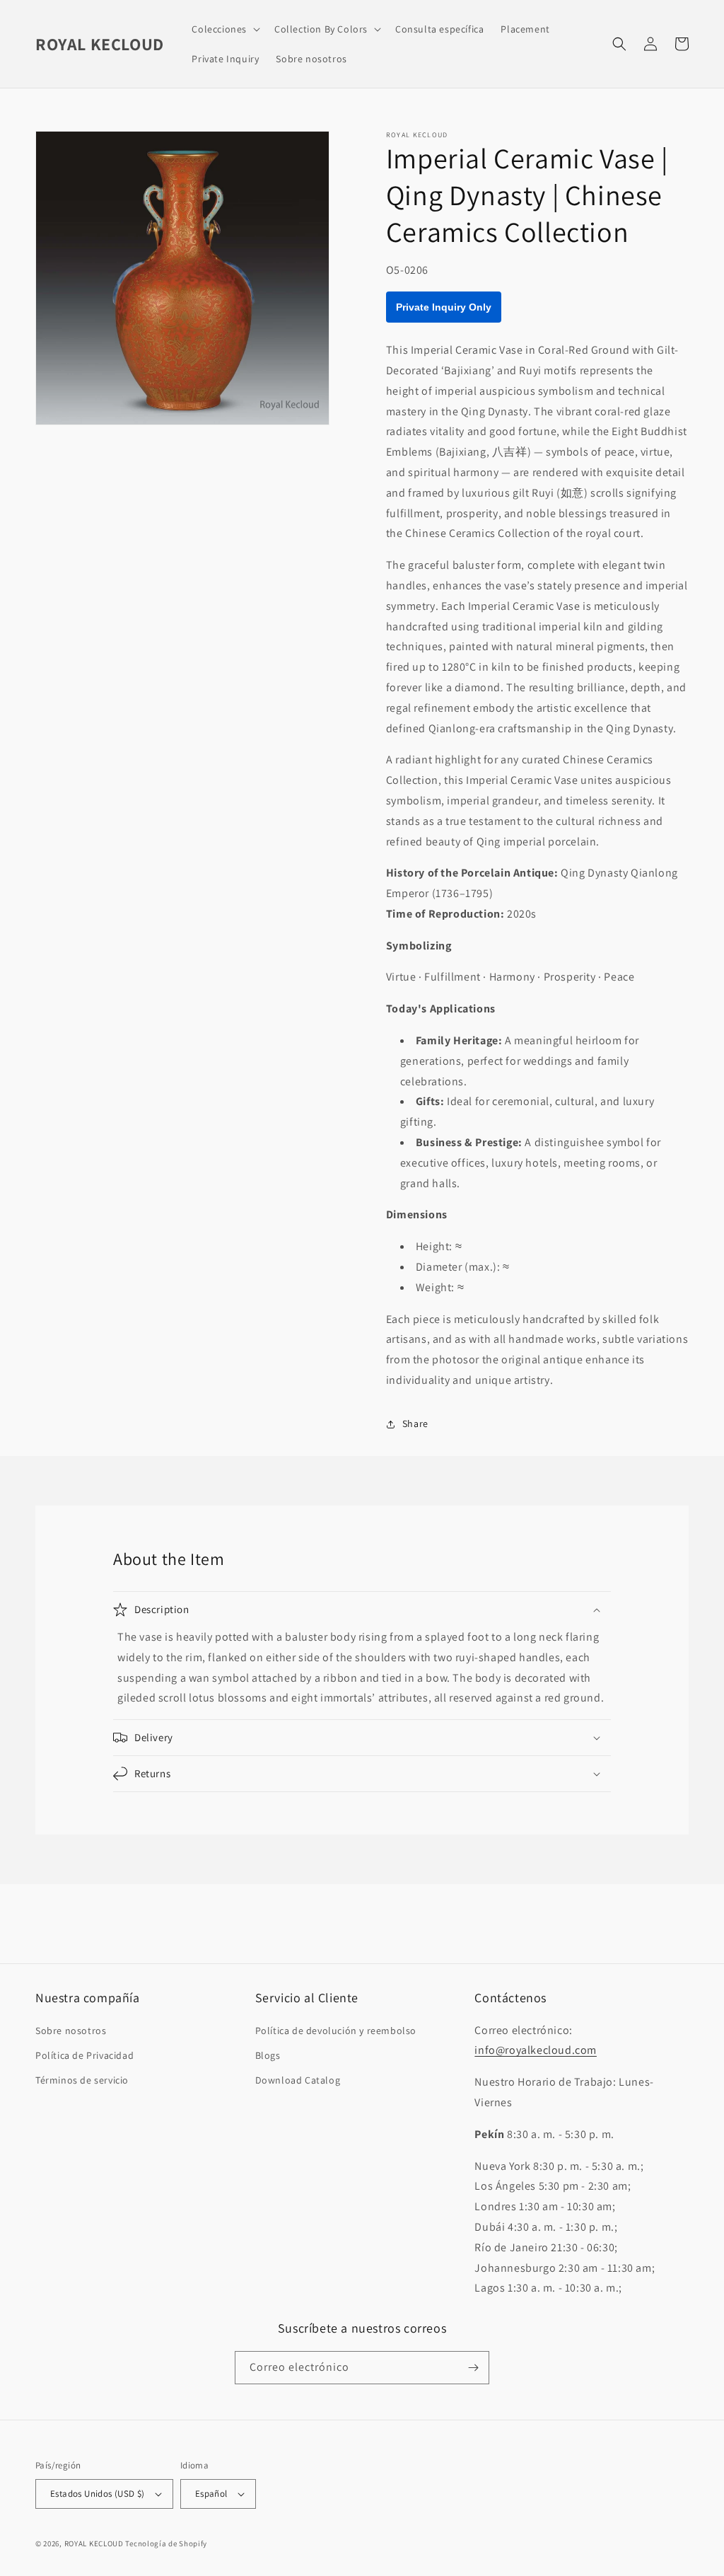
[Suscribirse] (473, 2368)
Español (211, 2494)
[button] (224, 29)
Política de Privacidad (84, 2055)
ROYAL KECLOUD (94, 2543)
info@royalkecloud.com (536, 2050)
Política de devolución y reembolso (336, 2031)
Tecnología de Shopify (166, 2543)
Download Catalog (298, 2080)
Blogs (268, 2055)
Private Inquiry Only (444, 307)
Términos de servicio (82, 2080)
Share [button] (415, 1423)
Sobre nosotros (71, 2031)
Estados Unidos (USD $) (98, 2494)
